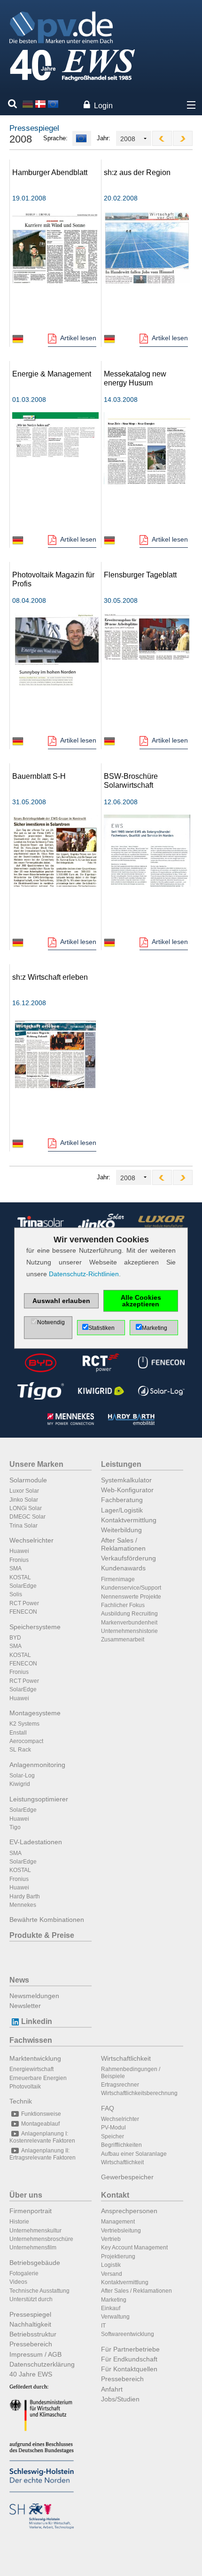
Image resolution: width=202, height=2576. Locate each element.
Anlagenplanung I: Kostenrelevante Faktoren (42, 2137)
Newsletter (25, 2006)
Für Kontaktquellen (129, 2369)
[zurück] (162, 138)
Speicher (113, 2136)
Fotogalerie (24, 2273)
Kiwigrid (20, 1784)
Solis (16, 1594)
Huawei (19, 1551)
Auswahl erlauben (61, 1301)
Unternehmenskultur (35, 2231)
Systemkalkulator (126, 1480)
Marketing (114, 2300)
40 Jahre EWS (31, 2374)
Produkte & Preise (42, 1935)
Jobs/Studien (120, 2399)
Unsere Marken (36, 1464)
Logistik (111, 2265)
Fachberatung (122, 1500)
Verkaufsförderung (128, 1558)
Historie (19, 2222)
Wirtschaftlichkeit (126, 2058)
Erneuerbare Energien (38, 2078)
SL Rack (20, 1750)
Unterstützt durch (31, 2299)
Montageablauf (40, 2124)
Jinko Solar (24, 1500)
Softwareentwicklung (128, 2334)
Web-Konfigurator (127, 1490)
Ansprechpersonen (129, 2211)
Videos (18, 2282)
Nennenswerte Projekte (131, 1597)
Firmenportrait (31, 2211)
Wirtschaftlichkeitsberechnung (139, 2093)
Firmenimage (118, 1579)
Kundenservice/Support (131, 1588)
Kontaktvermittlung (129, 1520)
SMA (16, 1568)
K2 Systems (24, 1724)
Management (118, 2222)
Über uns (26, 2195)
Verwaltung (115, 2317)
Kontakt (115, 2195)
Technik (21, 2101)
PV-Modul (113, 2128)
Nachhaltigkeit (30, 2324)
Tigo (15, 1827)
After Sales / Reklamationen (123, 1544)
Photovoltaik (25, 2087)
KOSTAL (20, 1577)
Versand (112, 2274)
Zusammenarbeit (123, 1640)
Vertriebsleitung (121, 2231)
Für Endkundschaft (129, 2359)
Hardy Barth (25, 1896)
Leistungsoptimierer (39, 1799)
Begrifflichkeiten (121, 2145)
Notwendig (51, 1322)
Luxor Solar (24, 1491)
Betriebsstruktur (33, 2334)
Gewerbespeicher (127, 2177)
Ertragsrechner (120, 2085)
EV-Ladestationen (36, 1842)
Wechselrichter (31, 1540)
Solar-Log (22, 1776)
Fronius (19, 1560)
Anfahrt (112, 2389)
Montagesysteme (35, 1713)
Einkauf (111, 2308)
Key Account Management (134, 2248)
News (19, 1980)
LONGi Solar (26, 1508)
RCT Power (24, 1603)
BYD (15, 1638)
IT (103, 2326)
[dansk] (40, 104)
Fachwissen (31, 2040)
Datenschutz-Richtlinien (84, 1274)
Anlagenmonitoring (37, 1765)
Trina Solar (23, 1526)
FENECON (23, 1612)
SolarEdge (23, 1586)
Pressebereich (31, 2344)
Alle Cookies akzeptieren (141, 1301)
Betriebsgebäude (35, 2263)
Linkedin (37, 2021)
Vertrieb (111, 2239)
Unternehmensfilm (33, 2248)
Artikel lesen (78, 338)
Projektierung (118, 2256)
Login (103, 106)
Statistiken (101, 1328)
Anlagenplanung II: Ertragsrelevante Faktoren (43, 2154)
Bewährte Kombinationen (47, 1920)
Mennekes (23, 1905)
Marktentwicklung (35, 2058)
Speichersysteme (35, 1627)
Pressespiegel (30, 2314)
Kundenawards (123, 1568)
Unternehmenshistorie (129, 1631)
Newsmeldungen (34, 1996)
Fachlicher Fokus (123, 1605)
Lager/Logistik (122, 1510)
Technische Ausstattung (39, 2291)
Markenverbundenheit (129, 1623)
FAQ (108, 2108)
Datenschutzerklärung (42, 2364)
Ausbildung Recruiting (129, 1614)
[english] (53, 104)
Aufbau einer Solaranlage (134, 2154)
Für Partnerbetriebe (130, 2349)
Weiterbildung (121, 1530)
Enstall (18, 1733)
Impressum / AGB (35, 2354)
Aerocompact (26, 1741)
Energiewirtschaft (31, 2069)
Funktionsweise (41, 2114)
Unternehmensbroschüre (41, 2239)
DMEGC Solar (27, 1517)
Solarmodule (28, 1480)
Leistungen (121, 1464)
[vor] (183, 138)
